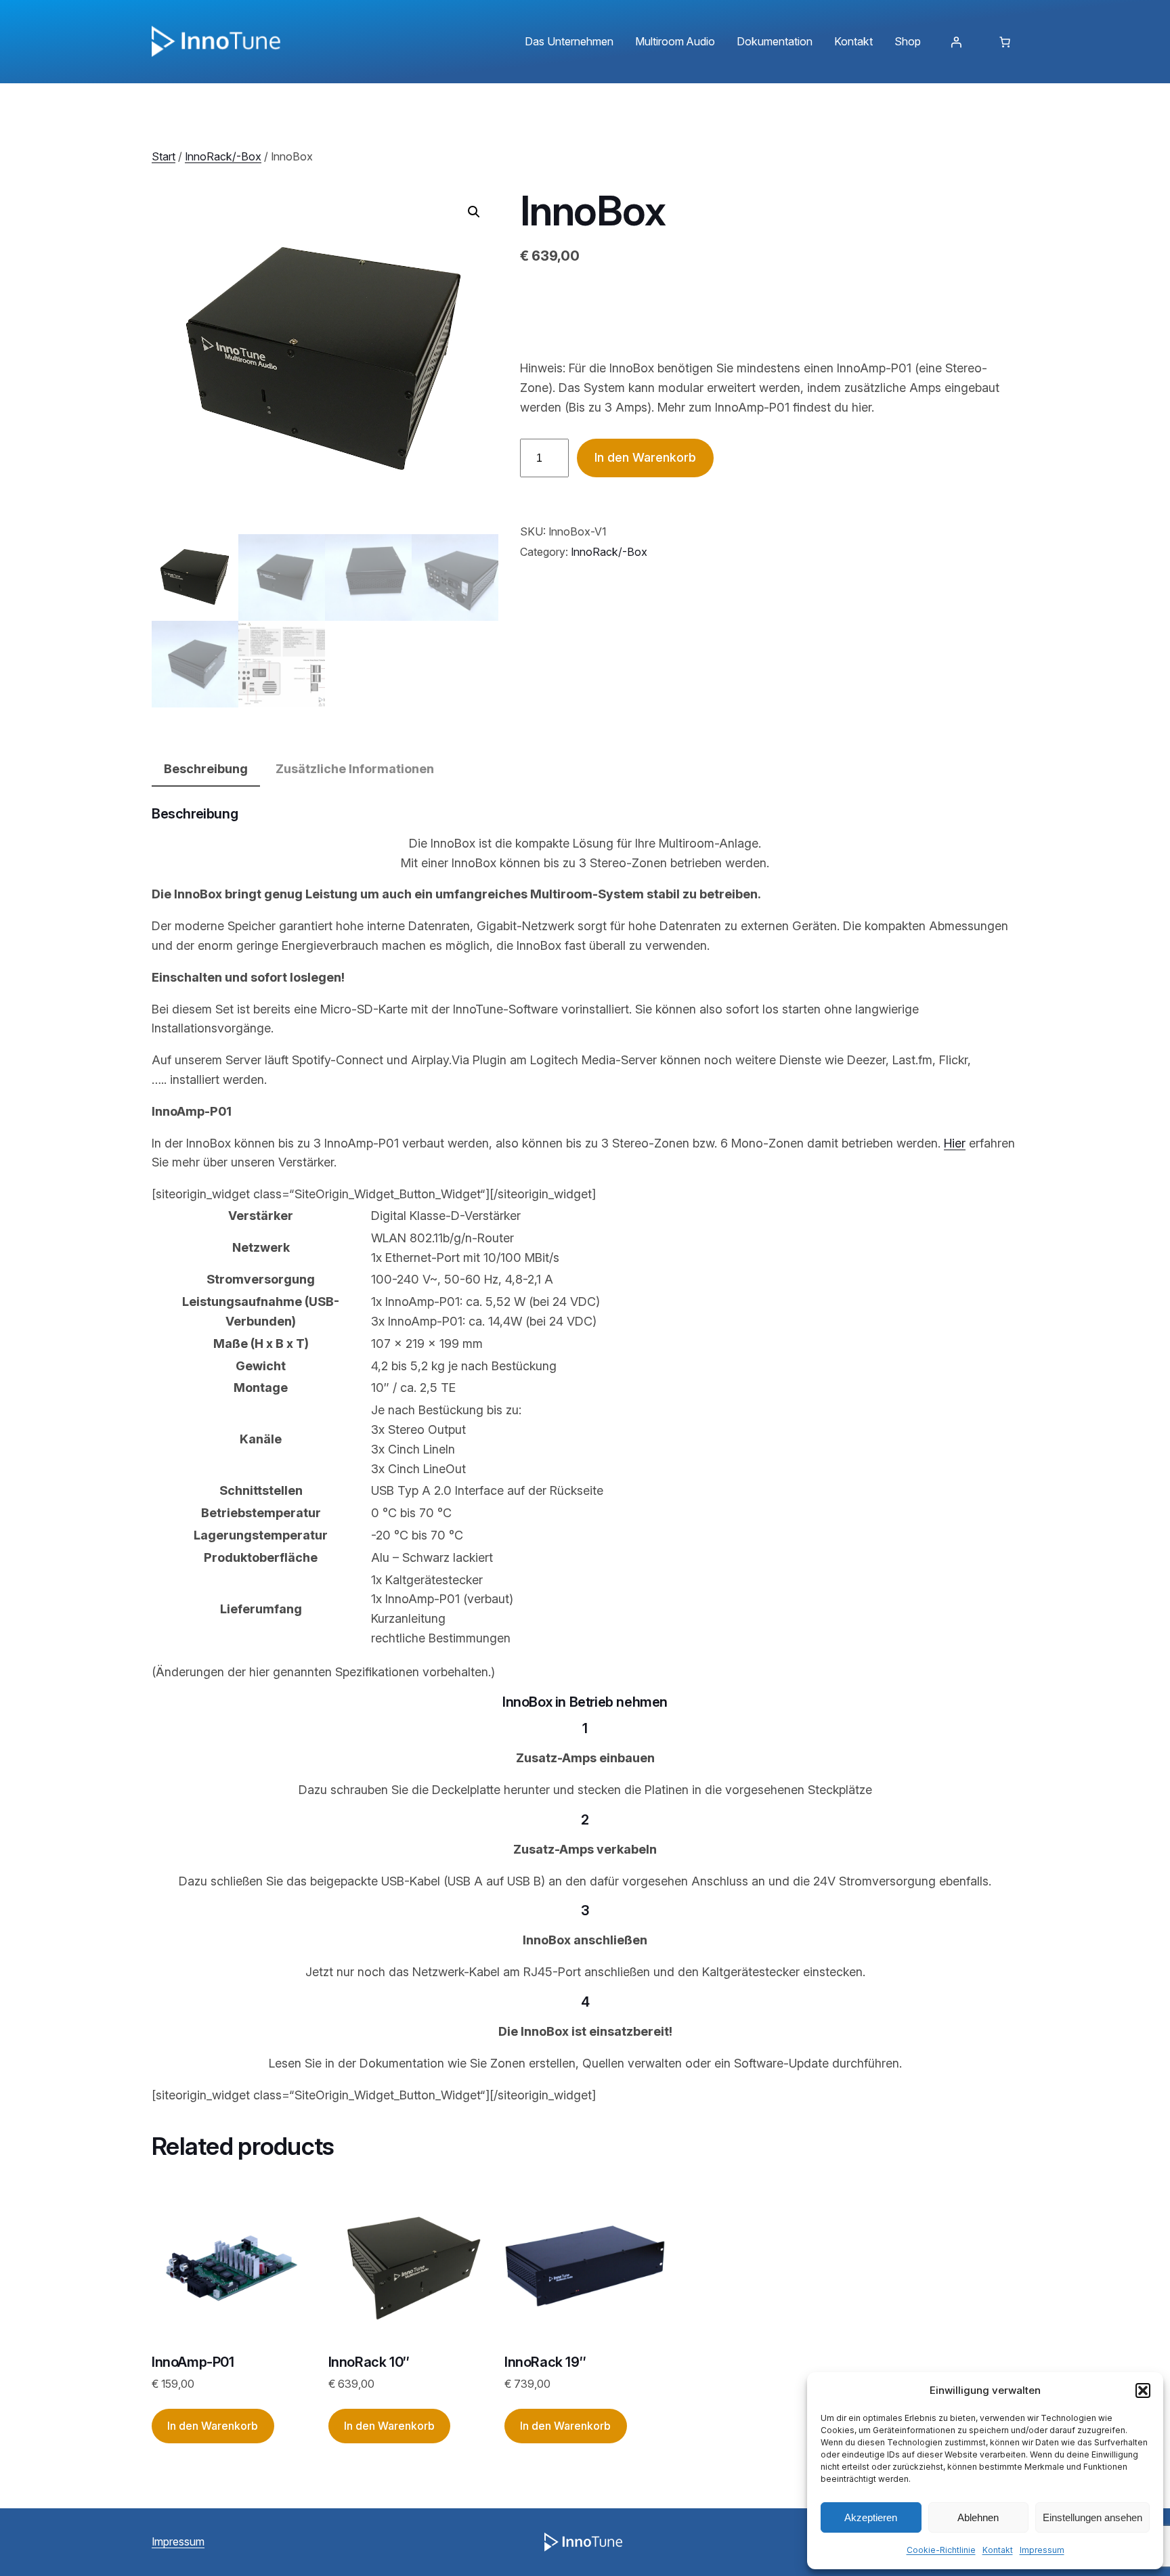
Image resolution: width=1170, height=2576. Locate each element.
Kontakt (998, 2550)
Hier (955, 1143)
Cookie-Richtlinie (941, 2550)
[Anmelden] (956, 42)
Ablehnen (978, 2517)
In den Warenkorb (645, 457)
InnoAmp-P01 (193, 2362)
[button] (1143, 2391)
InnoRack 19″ (545, 2362)
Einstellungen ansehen (1092, 2517)
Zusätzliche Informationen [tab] (355, 769)
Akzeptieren (871, 2517)
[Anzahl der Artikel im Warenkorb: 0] (1005, 42)
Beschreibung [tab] (206, 769)
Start (164, 156)
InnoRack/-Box (223, 156)
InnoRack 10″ (369, 2362)
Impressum (1042, 2550)
